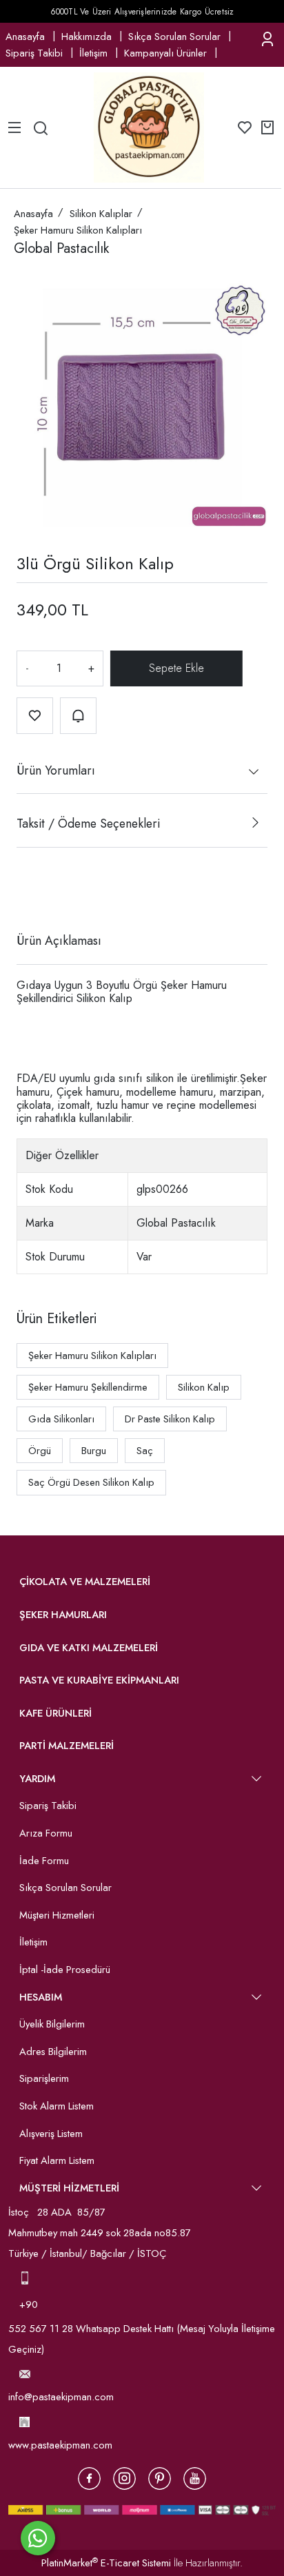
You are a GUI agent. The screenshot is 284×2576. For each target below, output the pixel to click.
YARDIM (37, 1779)
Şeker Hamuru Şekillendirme (88, 1387)
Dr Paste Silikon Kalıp (170, 1419)
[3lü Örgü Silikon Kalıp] (142, 401)
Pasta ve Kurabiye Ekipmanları (99, 1680)
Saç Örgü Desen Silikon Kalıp (91, 1482)
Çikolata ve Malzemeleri (85, 1582)
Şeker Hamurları (63, 1615)
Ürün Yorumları (56, 770)
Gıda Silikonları (61, 1419)
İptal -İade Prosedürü (65, 1970)
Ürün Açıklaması (59, 941)
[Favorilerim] (245, 127)
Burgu (94, 1451)
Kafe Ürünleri (55, 1713)
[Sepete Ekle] (176, 668)
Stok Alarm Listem (57, 2106)
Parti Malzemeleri (67, 1746)
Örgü (40, 1451)
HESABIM (41, 1997)
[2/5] (34, 890)
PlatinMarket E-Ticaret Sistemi (106, 2563)
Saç (145, 1451)
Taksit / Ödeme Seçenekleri (88, 824)
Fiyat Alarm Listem (57, 2160)
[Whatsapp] (38, 2538)
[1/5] (25, 890)
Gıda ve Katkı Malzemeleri (89, 1648)
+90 (30, 2304)
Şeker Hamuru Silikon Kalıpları (92, 1356)
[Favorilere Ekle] (35, 716)
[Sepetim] (267, 127)
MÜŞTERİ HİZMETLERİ (69, 2188)
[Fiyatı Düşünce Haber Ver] (78, 716)
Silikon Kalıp (204, 1387)
